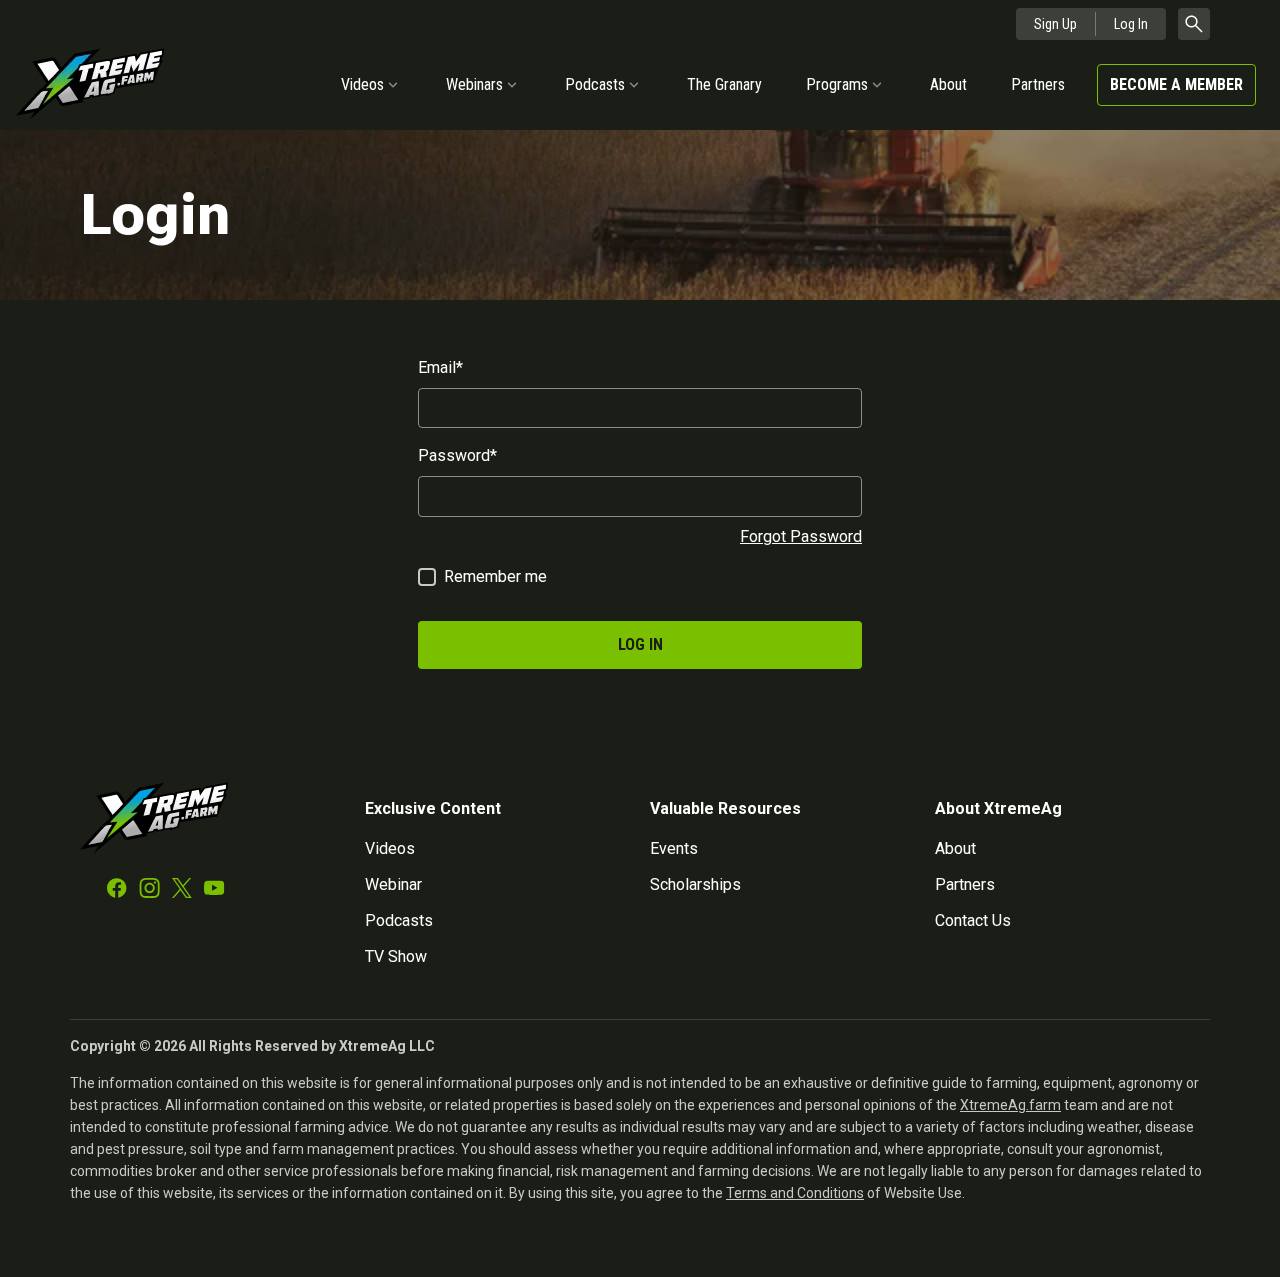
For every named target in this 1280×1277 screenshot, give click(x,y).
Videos (362, 84)
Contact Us (973, 920)
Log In (1131, 24)
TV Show (396, 956)
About (948, 84)
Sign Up (1055, 24)
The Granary (724, 84)
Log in (640, 644)
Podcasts (595, 84)
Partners (1038, 84)
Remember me (495, 576)
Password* (457, 455)
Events (674, 848)
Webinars (474, 84)
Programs (837, 84)
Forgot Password (801, 536)
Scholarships (695, 884)
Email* (440, 367)
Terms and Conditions (795, 1193)
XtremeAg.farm (1010, 1105)
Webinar (393, 884)
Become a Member (1176, 84)
